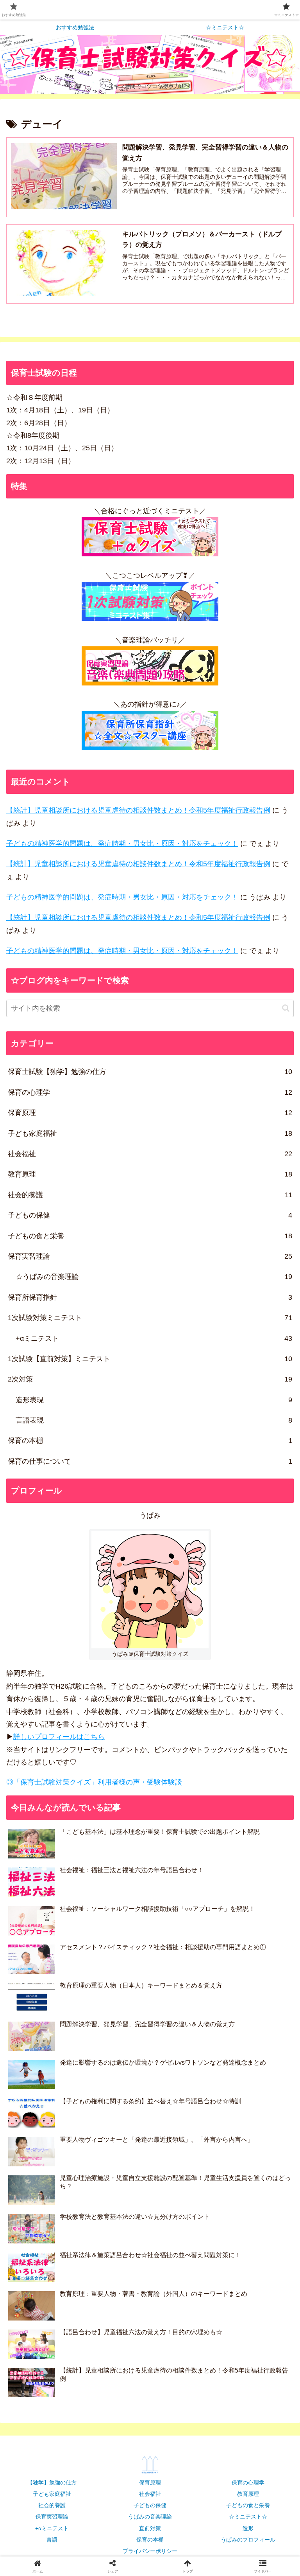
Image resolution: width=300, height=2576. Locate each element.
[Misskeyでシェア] (250, 2194)
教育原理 (248, 2494)
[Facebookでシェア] (50, 2215)
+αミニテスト (52, 2528)
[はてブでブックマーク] (250, 2215)
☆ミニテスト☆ (248, 2517)
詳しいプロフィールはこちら (59, 1737)
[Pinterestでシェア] (117, 2237)
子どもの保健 (150, 2505)
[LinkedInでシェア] (184, 2237)
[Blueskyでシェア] (184, 2194)
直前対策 (150, 2528)
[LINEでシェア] (50, 2237)
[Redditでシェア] (184, 2215)
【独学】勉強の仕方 (52, 2482)
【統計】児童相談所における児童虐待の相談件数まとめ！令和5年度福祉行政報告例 (138, 810)
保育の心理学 (248, 2482)
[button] (286, 1008)
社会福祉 (150, 2494)
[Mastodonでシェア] (117, 2194)
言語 (52, 2540)
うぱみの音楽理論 (150, 2517)
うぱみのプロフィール (248, 2540)
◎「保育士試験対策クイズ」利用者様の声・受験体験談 (94, 1782)
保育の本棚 (150, 2540)
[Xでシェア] (50, 2194)
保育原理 (150, 2482)
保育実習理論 (52, 2517)
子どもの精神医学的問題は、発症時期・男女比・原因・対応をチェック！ (122, 844)
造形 (248, 2528)
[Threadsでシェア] (117, 2215)
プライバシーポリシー (150, 2551)
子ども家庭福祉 (52, 2494)
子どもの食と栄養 (248, 2505)
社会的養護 (52, 2505)
